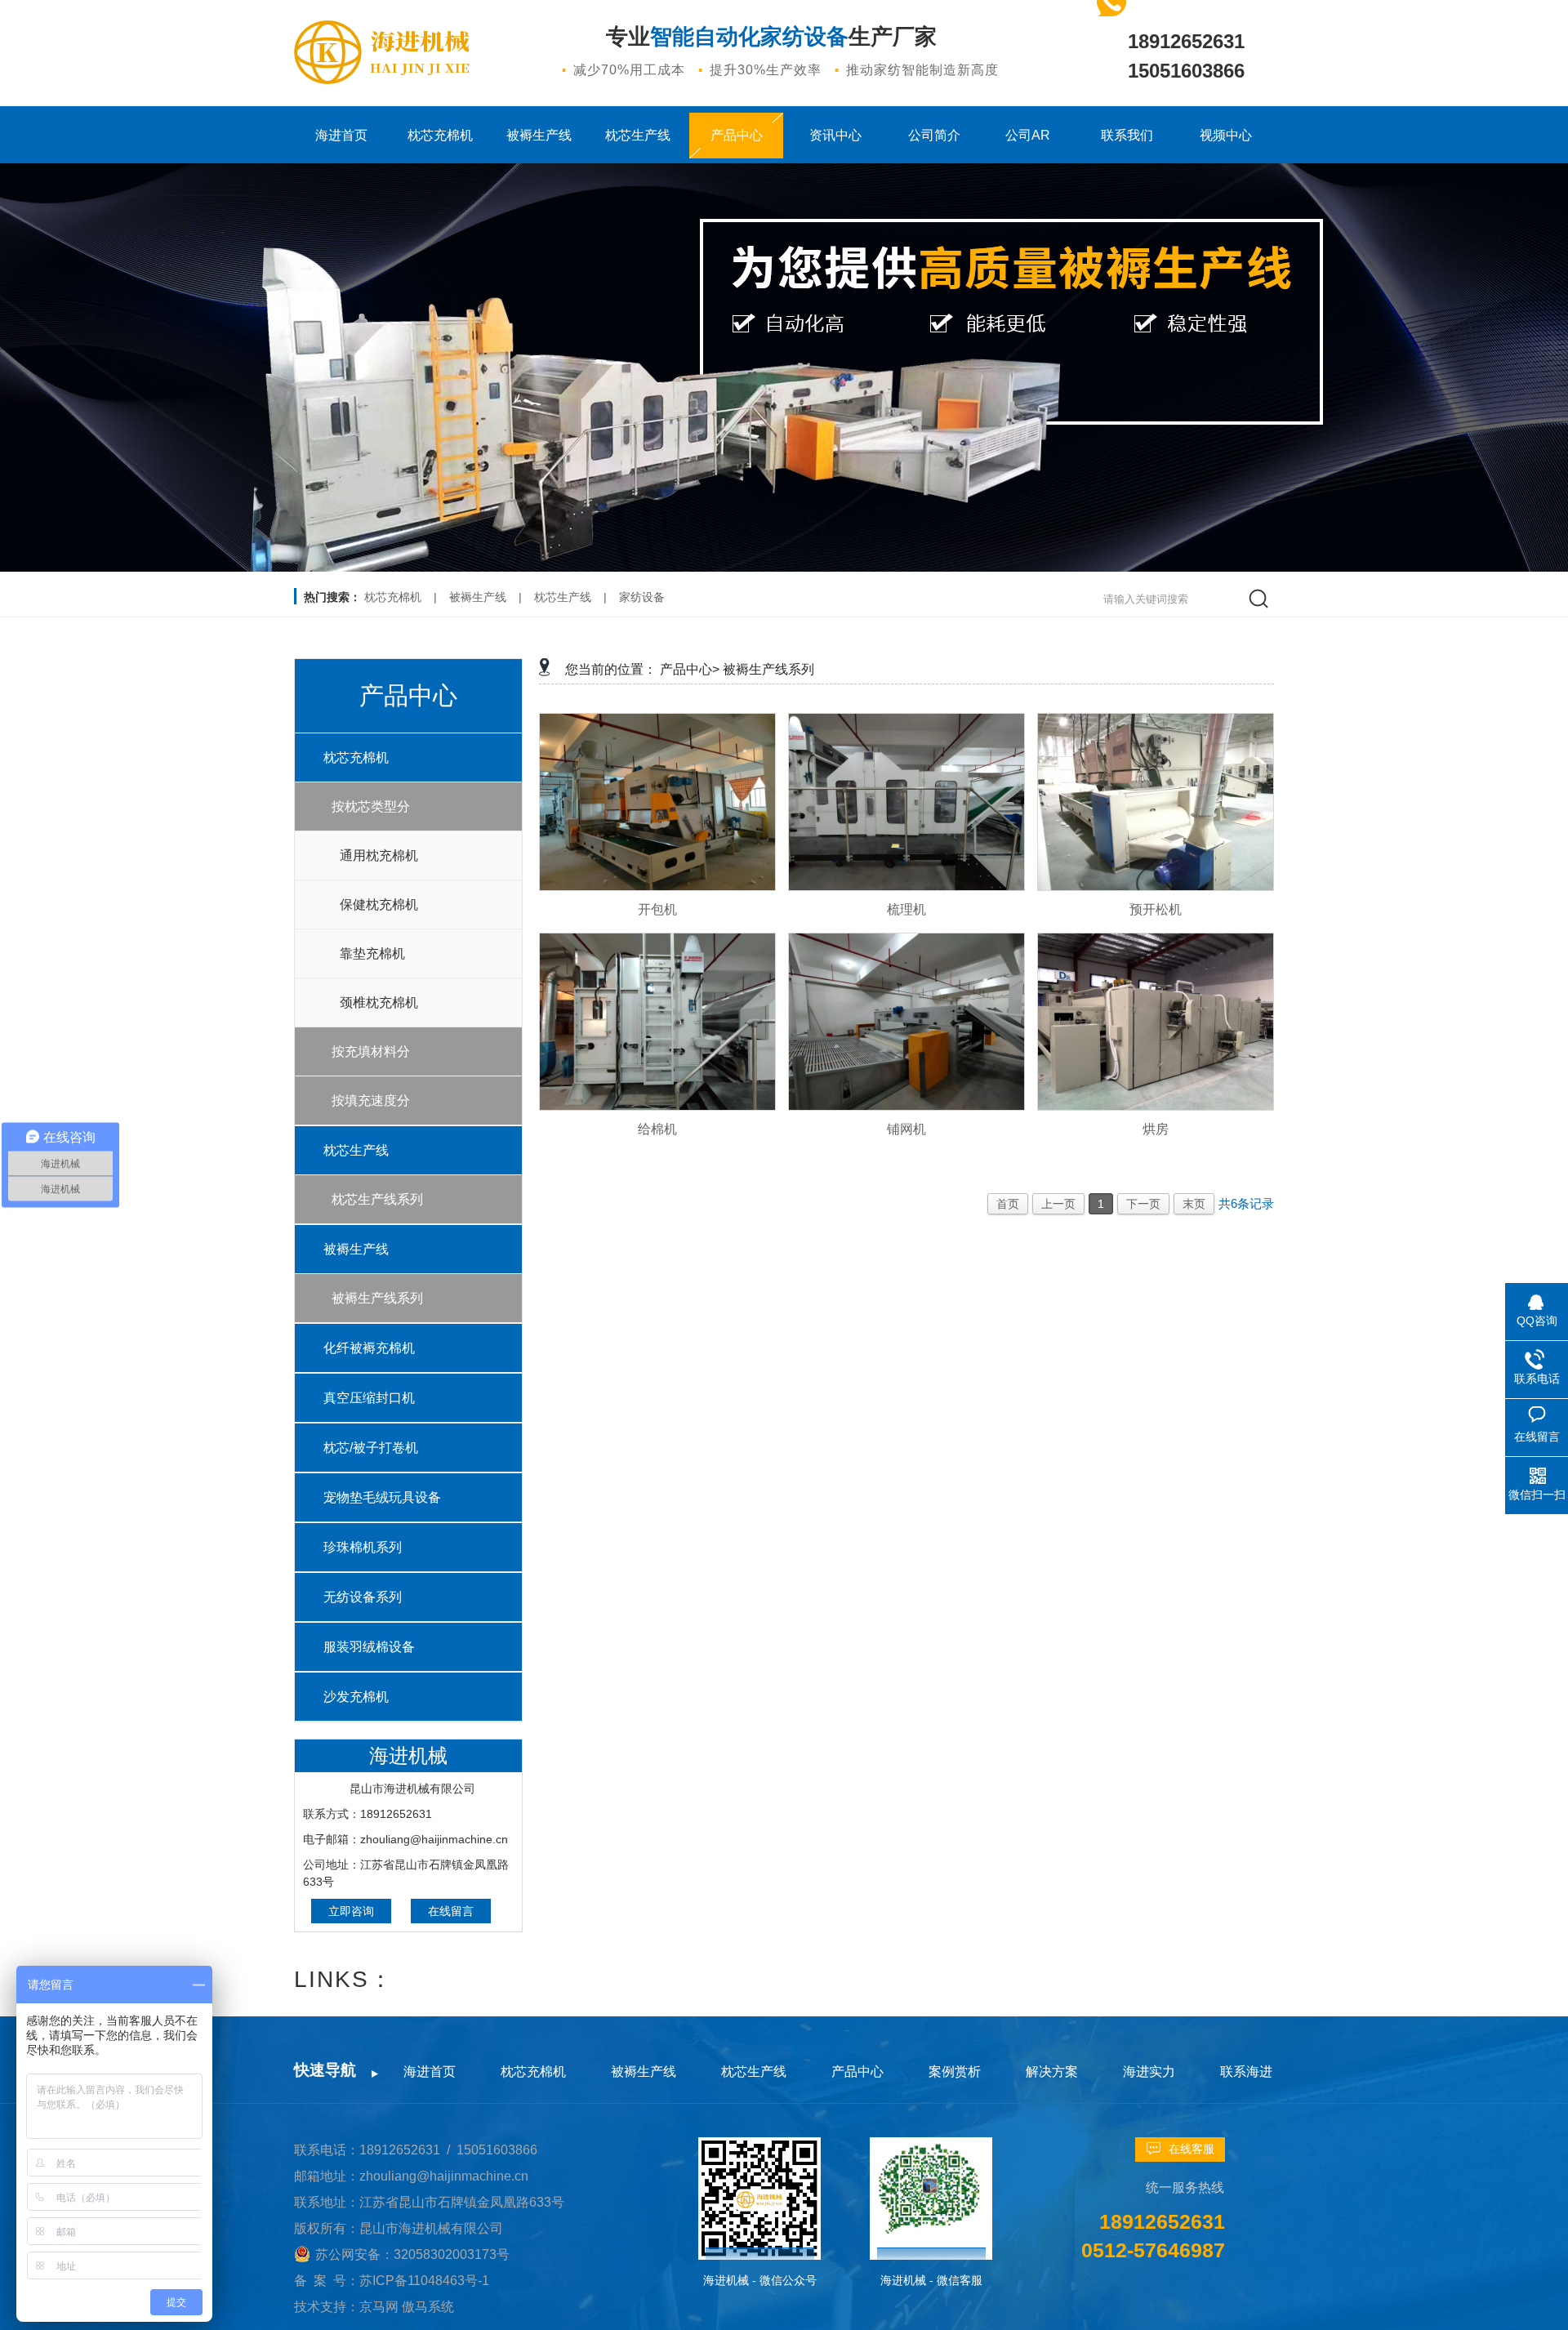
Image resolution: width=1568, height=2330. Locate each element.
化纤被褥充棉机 (369, 1348)
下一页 (1143, 1204)
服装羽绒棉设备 (369, 1647)
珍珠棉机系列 (363, 1547)
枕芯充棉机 (440, 135)
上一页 (1058, 1204)
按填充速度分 (371, 1100)
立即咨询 (351, 1911)
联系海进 (1246, 2072)
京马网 (381, 2307)
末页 (1194, 1204)
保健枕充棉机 (379, 904)
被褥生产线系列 (377, 1298)
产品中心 (737, 135)
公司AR (1028, 135)
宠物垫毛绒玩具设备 (382, 1497)
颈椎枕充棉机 (379, 1002)
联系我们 (1127, 135)
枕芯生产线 (638, 135)
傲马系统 (428, 2307)
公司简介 (934, 135)
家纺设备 (642, 597)
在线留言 (451, 1911)
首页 (1008, 1204)
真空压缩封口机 (369, 1398)
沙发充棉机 (356, 1697)
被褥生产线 (539, 135)
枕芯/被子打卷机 (371, 1448)
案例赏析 (955, 2072)
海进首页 (341, 135)
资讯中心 (835, 135)
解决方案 (1052, 2072)
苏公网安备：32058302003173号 (412, 2254)
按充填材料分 (371, 1051)
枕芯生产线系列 (377, 1199)
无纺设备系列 (363, 1597)
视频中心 (1226, 135)
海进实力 (1149, 2072)
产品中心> (690, 669)
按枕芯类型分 (371, 806)
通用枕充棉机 (379, 855)
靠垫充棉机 (372, 953)
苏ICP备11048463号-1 (424, 2281)
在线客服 (1192, 2149)
